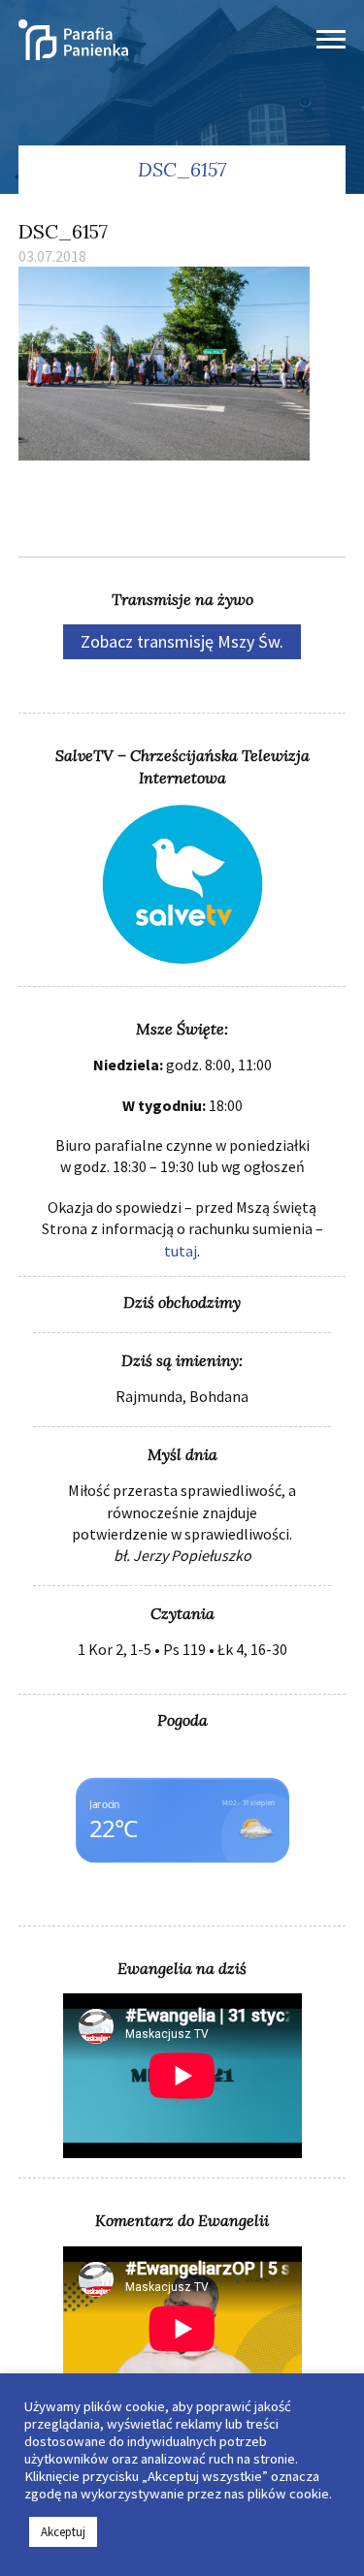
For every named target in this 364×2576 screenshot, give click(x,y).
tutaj (181, 1251)
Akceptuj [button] (63, 2532)
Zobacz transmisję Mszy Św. (182, 641)
